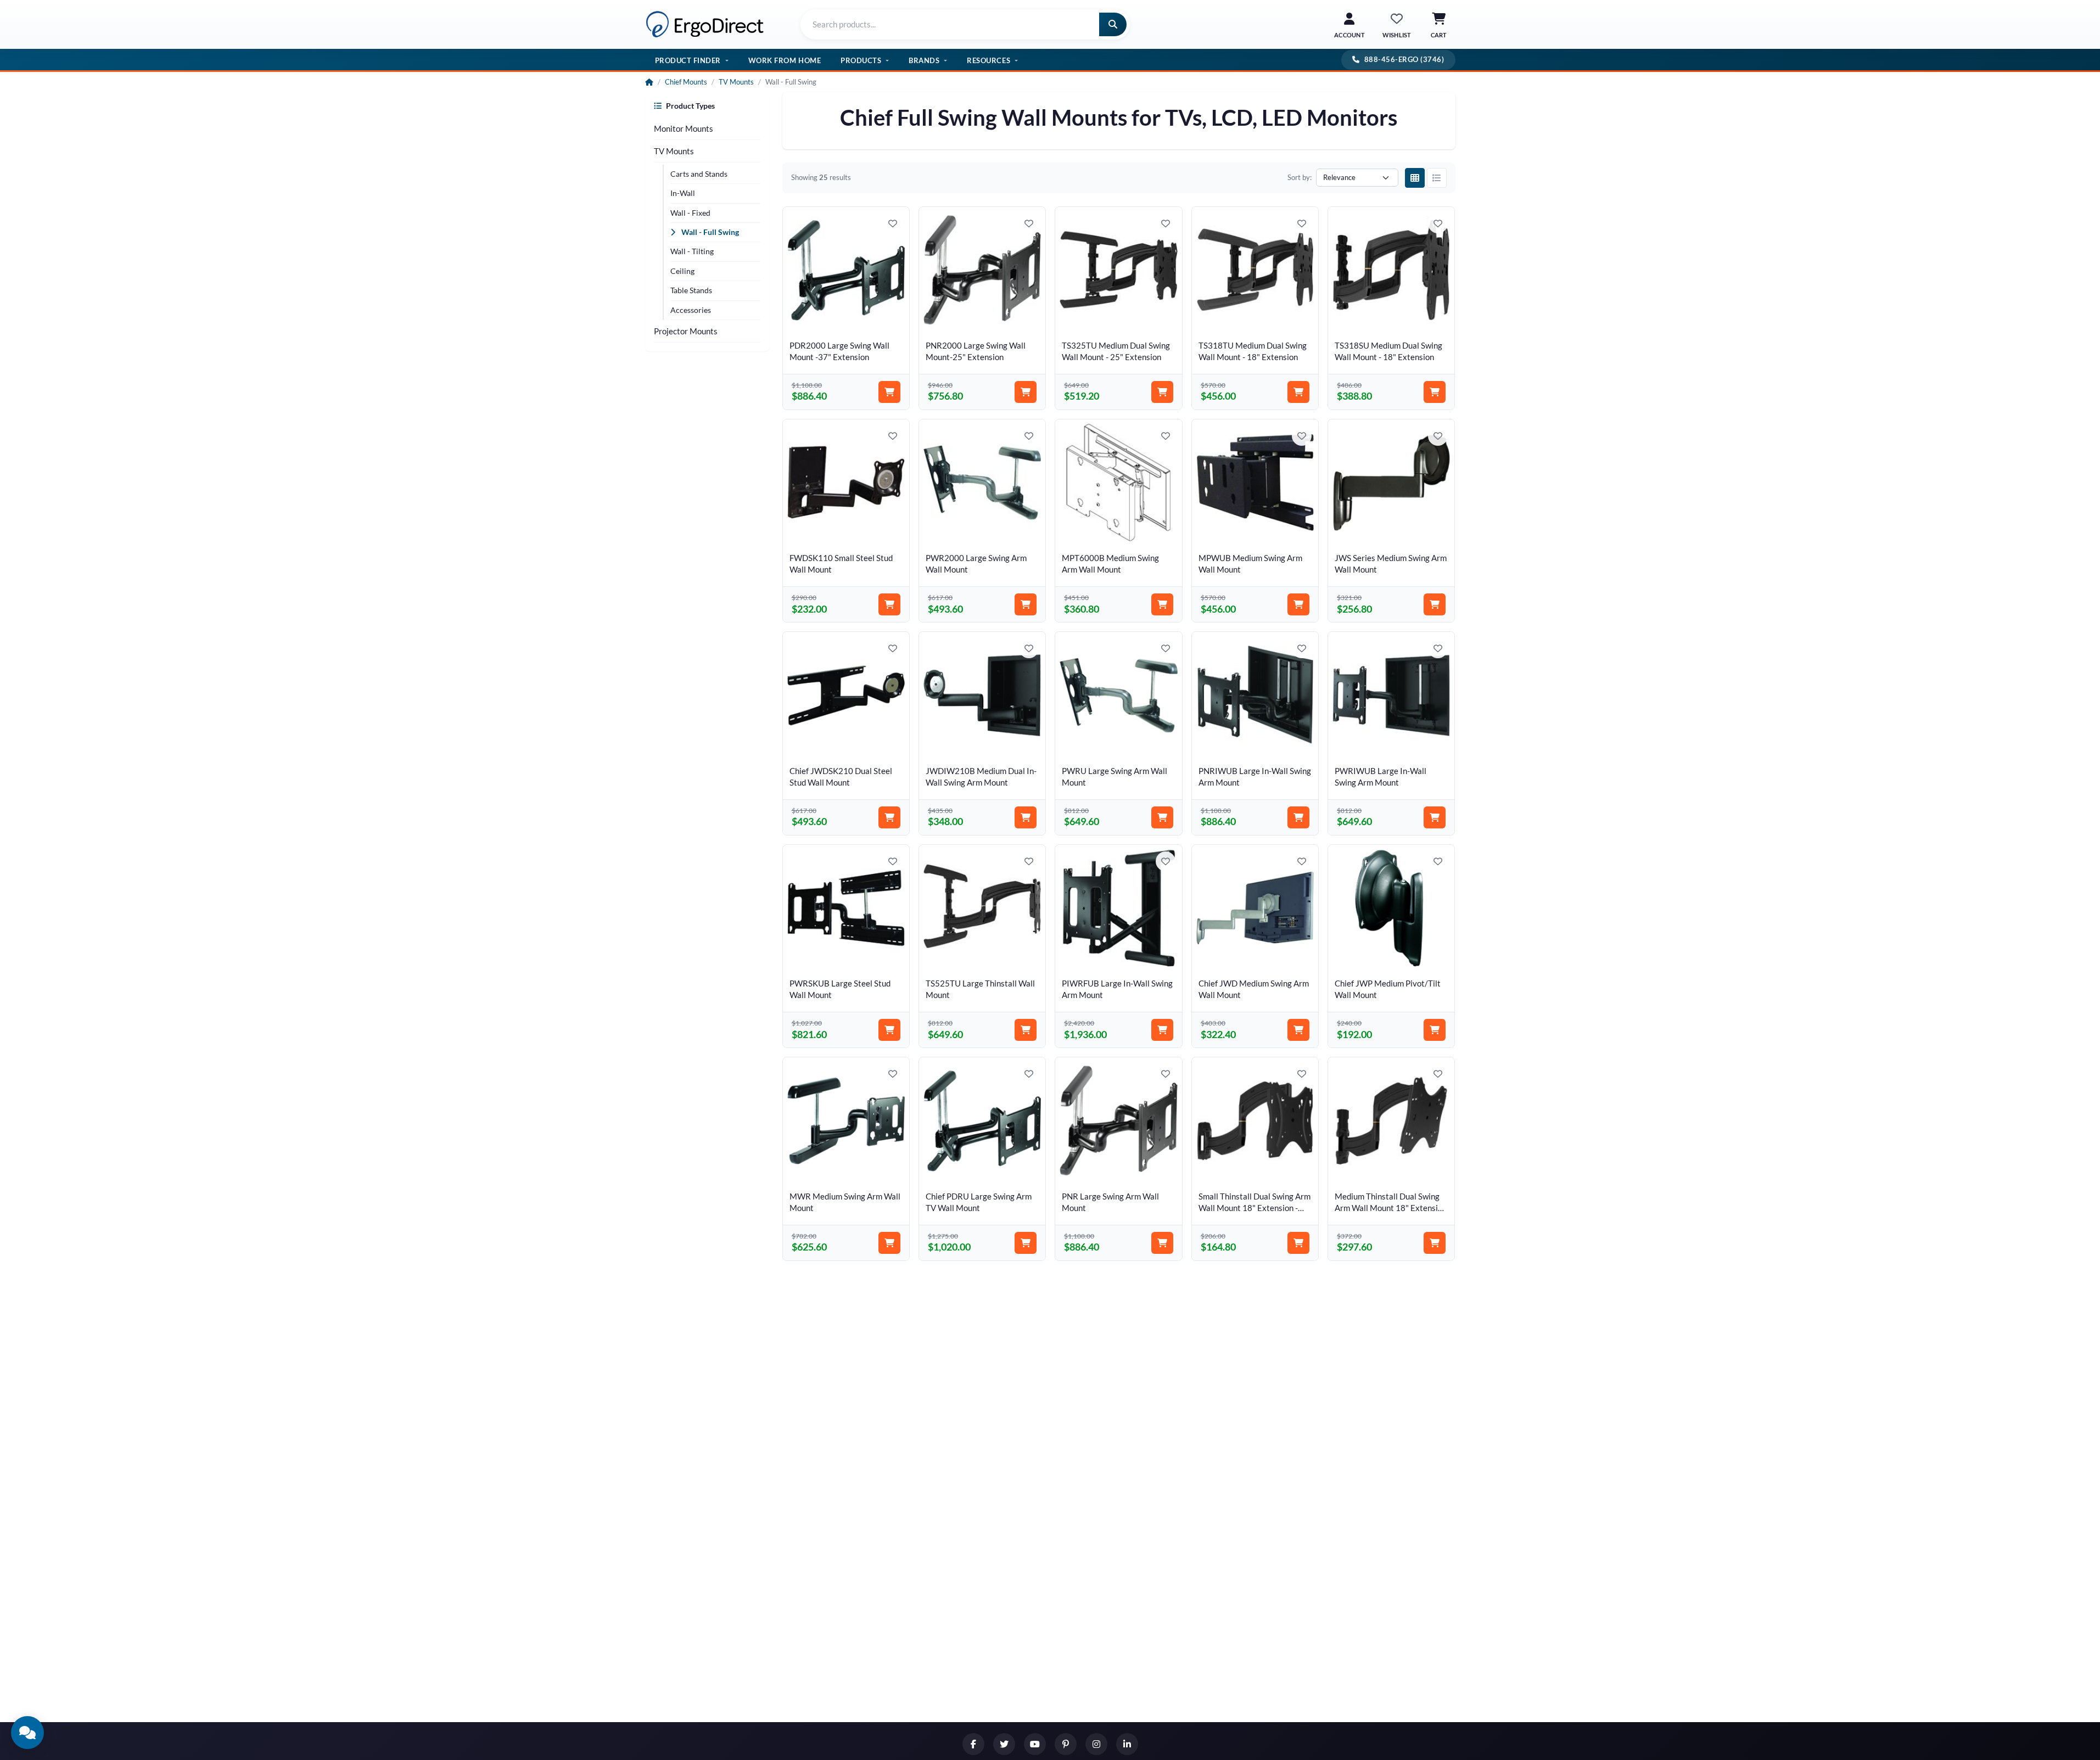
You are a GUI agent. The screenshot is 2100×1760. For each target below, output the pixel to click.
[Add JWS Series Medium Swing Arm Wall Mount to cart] (1435, 604)
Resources (989, 60)
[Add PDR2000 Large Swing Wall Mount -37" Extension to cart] (889, 392)
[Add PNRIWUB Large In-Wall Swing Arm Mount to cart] (1298, 817)
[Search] (1113, 24)
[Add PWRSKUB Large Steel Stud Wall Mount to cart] (889, 1030)
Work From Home (785, 60)
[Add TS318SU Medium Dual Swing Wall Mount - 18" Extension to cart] (1435, 392)
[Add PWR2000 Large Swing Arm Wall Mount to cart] (1026, 604)
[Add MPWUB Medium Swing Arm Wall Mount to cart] (1298, 604)
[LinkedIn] (1127, 1744)
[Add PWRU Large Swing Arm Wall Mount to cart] (1162, 817)
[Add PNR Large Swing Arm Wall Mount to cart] (1162, 1243)
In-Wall (683, 193)
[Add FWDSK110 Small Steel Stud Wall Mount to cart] (889, 604)
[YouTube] (1035, 1744)
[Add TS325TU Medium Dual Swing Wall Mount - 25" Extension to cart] (1162, 392)
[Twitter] (1004, 1744)
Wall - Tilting (692, 251)
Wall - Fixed (690, 213)
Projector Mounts (686, 331)
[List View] (1437, 178)
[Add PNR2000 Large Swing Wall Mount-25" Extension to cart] (1026, 392)
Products (861, 60)
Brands (924, 60)
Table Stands (691, 290)
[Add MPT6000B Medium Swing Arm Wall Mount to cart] (1162, 604)
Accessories (691, 310)
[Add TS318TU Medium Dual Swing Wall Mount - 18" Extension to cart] (1298, 392)
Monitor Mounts (684, 128)
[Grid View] (1415, 178)
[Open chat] (27, 1733)
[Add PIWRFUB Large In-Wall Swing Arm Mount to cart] (1162, 1030)
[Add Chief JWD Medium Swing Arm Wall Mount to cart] (1298, 1030)
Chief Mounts (686, 82)
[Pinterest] (1066, 1744)
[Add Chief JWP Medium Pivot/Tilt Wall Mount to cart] (1435, 1030)
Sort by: (1300, 177)
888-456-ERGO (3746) (1404, 59)
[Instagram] (1096, 1744)
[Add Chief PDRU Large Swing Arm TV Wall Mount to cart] (1026, 1243)
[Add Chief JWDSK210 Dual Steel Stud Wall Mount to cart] (889, 817)
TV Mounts (736, 82)
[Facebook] (973, 1744)
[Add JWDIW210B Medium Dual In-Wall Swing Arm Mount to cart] (1026, 817)
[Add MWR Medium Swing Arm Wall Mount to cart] (889, 1243)
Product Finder (688, 60)
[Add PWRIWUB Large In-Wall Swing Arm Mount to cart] (1435, 817)
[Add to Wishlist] (893, 223)
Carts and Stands (699, 174)
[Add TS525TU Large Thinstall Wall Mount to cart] (1026, 1030)
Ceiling (682, 271)
